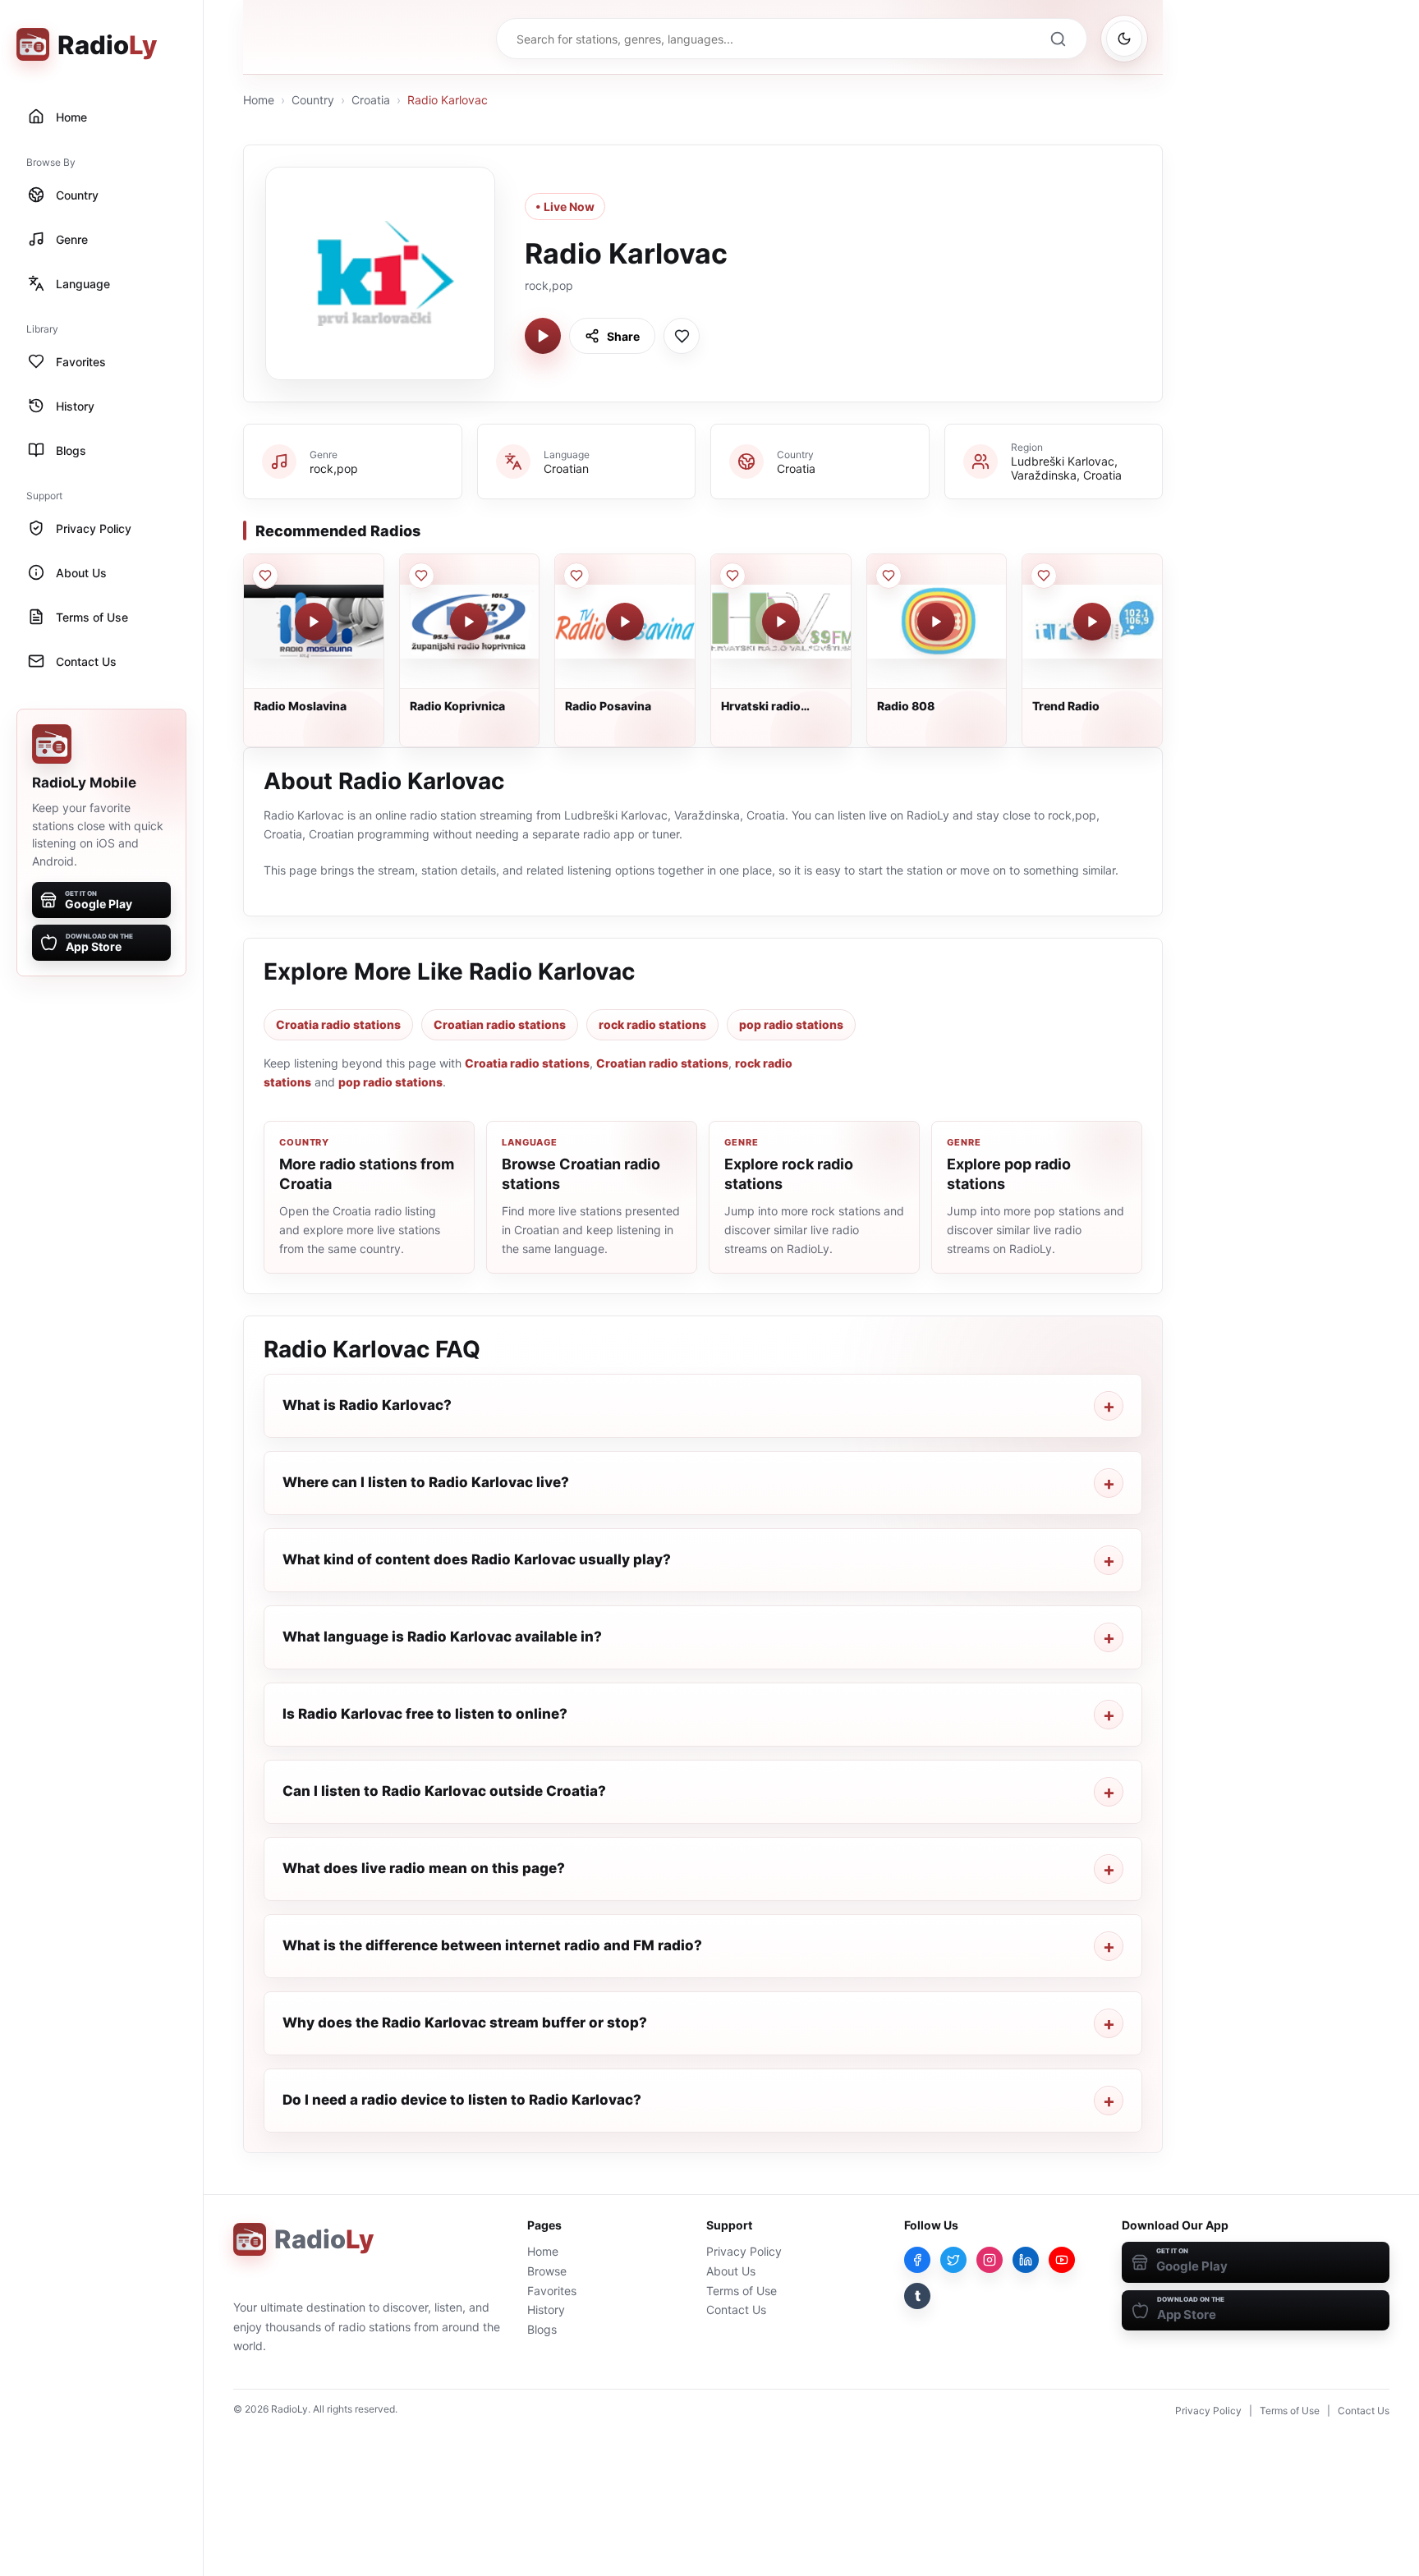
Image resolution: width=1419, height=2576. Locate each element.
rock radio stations (652, 1024)
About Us (731, 2271)
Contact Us (736, 2310)
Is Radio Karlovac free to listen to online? (425, 1714)
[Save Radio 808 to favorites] (889, 576)
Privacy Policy (744, 2251)
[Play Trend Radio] (1092, 622)
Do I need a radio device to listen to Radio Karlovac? (462, 2100)
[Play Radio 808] (936, 622)
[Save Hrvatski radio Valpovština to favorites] (732, 576)
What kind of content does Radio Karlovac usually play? (477, 1559)
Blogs (542, 2329)
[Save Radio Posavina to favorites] (576, 576)
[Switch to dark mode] (1124, 39)
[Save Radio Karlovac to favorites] (682, 336)
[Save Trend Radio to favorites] (1044, 576)
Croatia (371, 100)
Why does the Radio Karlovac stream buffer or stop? (465, 2023)
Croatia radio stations (338, 1024)
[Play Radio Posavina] (625, 622)
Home (259, 100)
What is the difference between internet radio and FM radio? (492, 1945)
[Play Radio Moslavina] (314, 622)
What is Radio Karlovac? (367, 1405)
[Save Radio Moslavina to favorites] (265, 576)
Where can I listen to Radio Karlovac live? (426, 1482)
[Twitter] (953, 2260)
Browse (547, 2271)
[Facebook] (917, 2260)
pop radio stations (791, 1024)
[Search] (1058, 39)
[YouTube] (1062, 2260)
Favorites (552, 2291)
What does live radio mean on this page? (424, 1868)
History (546, 2310)
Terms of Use (742, 2291)
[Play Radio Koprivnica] (469, 622)
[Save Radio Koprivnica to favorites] (421, 576)
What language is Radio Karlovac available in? (442, 1637)
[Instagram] (990, 2260)
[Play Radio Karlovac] (543, 336)
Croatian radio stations (500, 1024)
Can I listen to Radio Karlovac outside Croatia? (444, 1791)
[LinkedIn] (1026, 2260)
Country (313, 100)
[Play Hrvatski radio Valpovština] (781, 622)
